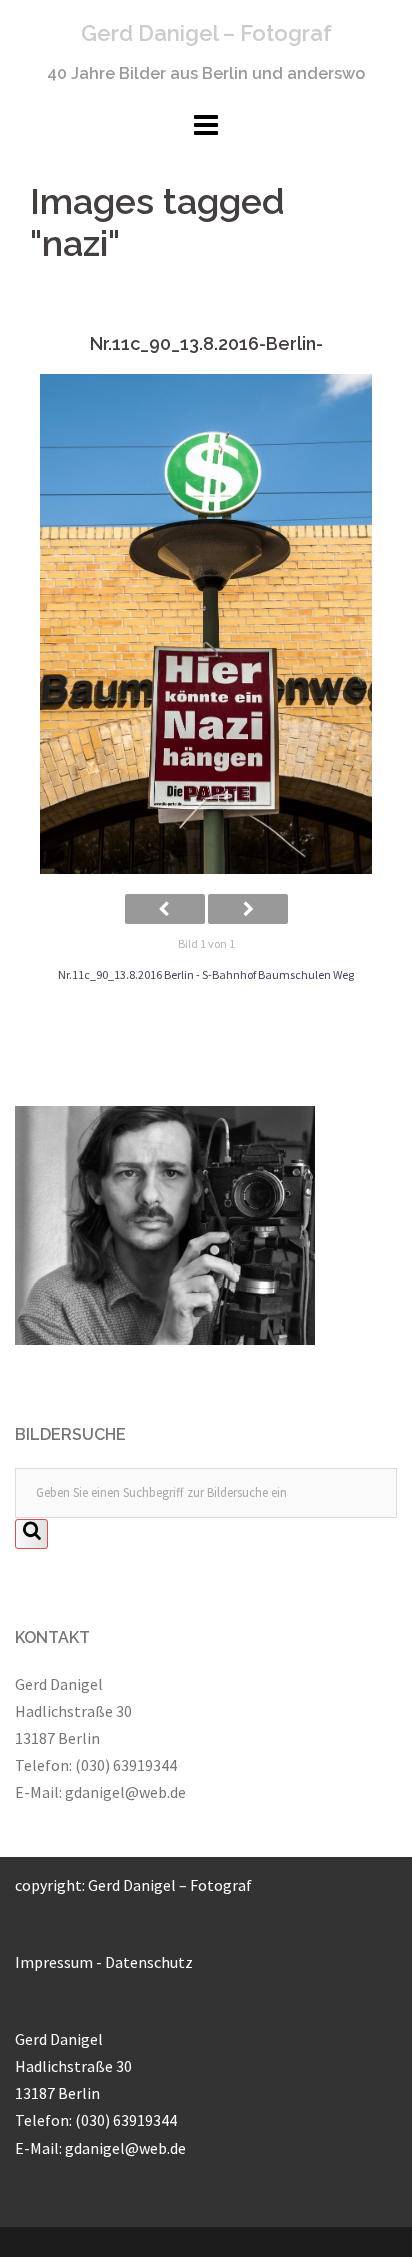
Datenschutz (149, 1962)
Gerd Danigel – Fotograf (206, 33)
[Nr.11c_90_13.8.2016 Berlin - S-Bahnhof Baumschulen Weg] (206, 624)
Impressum (54, 1962)
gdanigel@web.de (125, 1792)
